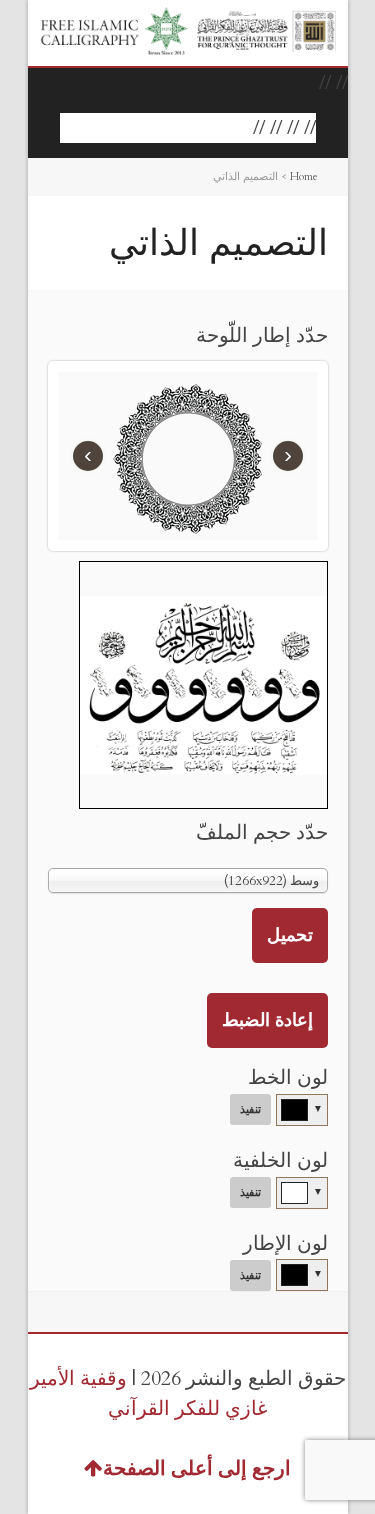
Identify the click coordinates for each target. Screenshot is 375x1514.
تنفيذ (250, 1109)
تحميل (290, 935)
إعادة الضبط (267, 1020)
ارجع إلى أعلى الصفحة (197, 1468)
